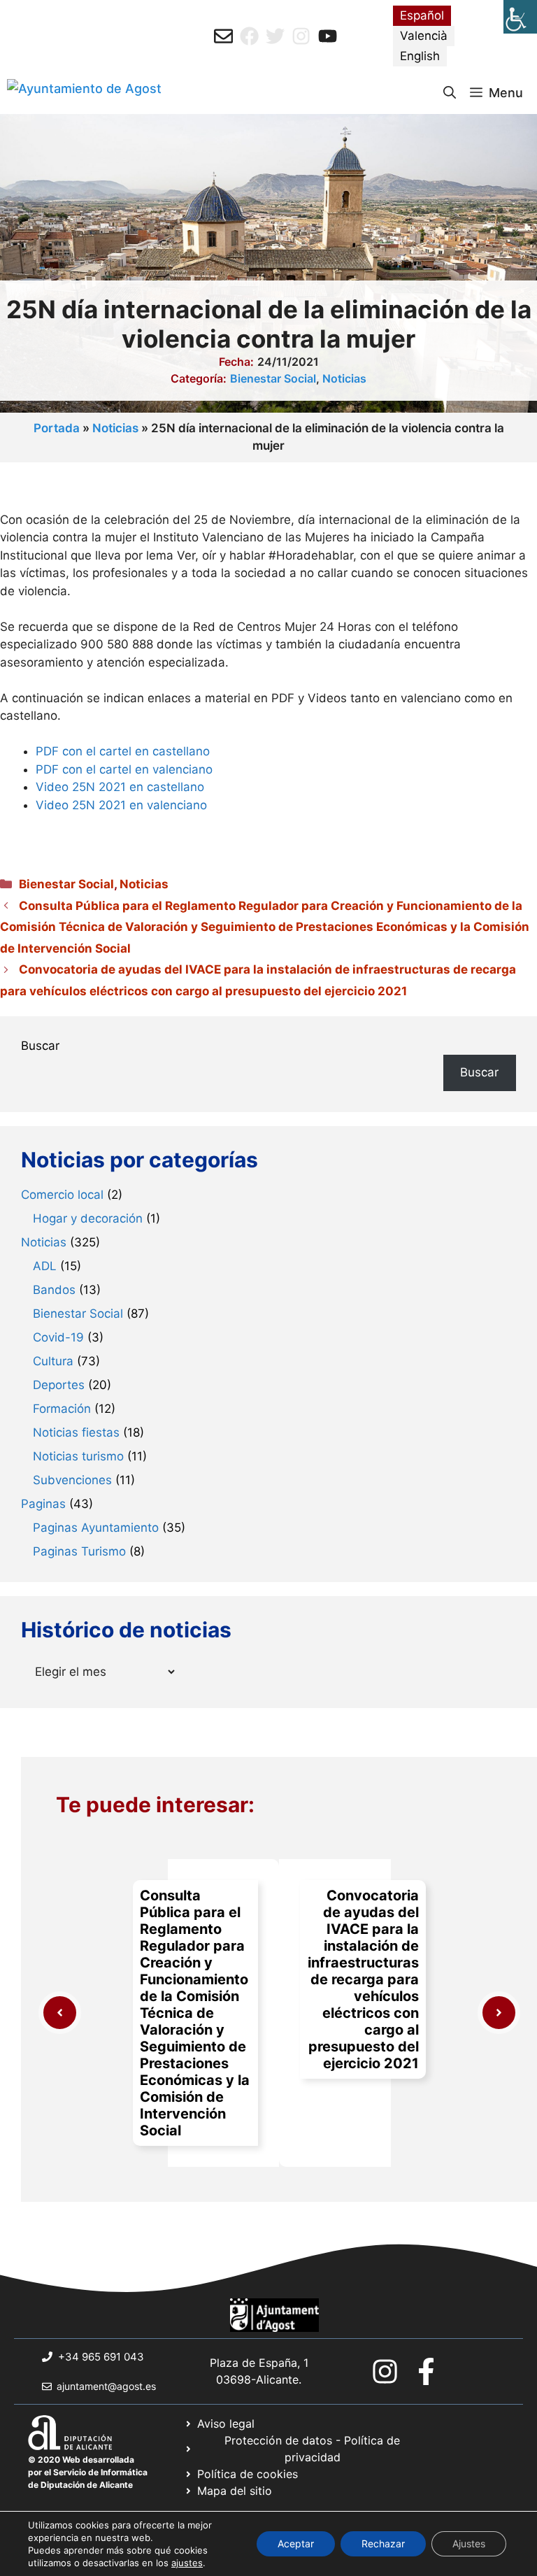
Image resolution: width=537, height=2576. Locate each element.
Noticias (344, 378)
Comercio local (62, 1195)
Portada (57, 428)
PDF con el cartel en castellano (123, 751)
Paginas (43, 1504)
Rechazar (383, 2543)
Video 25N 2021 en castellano (120, 787)
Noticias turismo (78, 1456)
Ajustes (469, 2543)
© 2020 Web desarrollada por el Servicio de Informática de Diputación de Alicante (88, 2472)
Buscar (40, 1046)
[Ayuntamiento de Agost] (84, 93)
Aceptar (296, 2543)
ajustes (187, 2563)
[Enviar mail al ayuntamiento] (223, 36)
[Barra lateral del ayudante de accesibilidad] (520, 17)
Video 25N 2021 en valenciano (121, 805)
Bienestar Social (273, 378)
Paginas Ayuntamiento (96, 1528)
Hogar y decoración (88, 1218)
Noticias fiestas (76, 1432)
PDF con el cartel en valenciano (124, 769)
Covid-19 (58, 1337)
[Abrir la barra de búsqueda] (450, 93)
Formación (62, 1409)
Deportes (59, 1385)
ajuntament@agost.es (106, 2386)
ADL (45, 1266)
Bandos (54, 1290)
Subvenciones (72, 1480)
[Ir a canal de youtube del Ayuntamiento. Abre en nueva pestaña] (328, 36)
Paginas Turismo (79, 1551)
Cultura (53, 1361)
